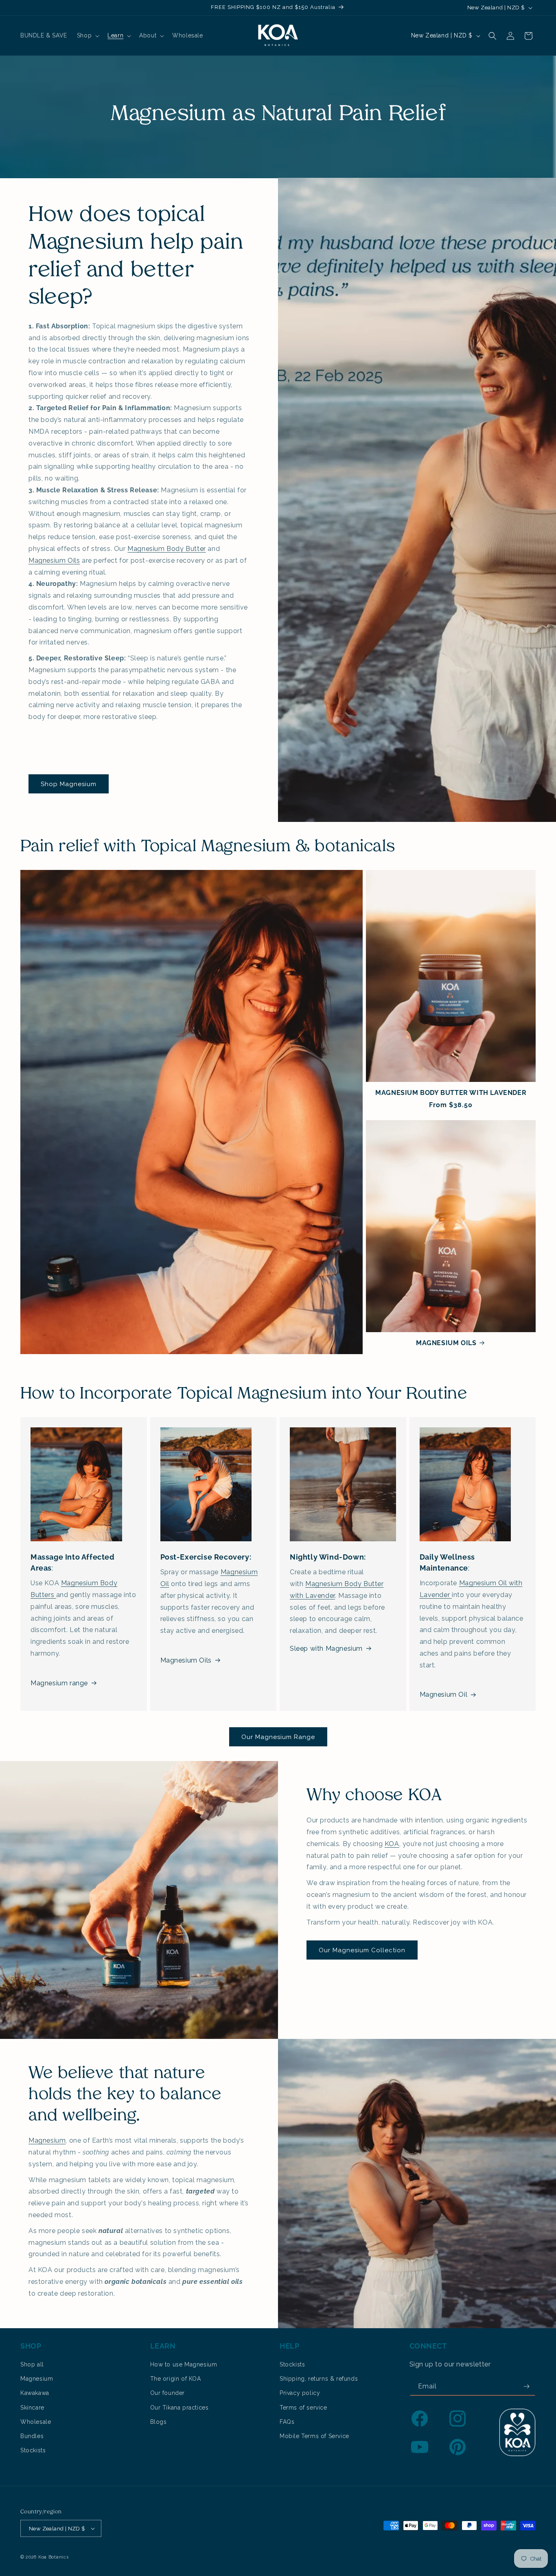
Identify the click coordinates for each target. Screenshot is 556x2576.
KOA (392, 1844)
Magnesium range (59, 1683)
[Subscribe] (526, 2387)
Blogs (159, 2422)
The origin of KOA (176, 2379)
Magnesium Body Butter (167, 549)
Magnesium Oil (444, 1694)
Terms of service (303, 2408)
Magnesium (47, 2140)
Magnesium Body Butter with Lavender (451, 1093)
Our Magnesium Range (278, 1737)
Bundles (32, 2436)
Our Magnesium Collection (362, 1950)
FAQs (287, 2422)
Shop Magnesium (69, 784)
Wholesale (36, 2422)
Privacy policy (300, 2393)
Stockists (33, 2450)
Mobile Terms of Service (314, 2436)
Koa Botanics (53, 2557)
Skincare (32, 2408)
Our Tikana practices (179, 2408)
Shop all (32, 2364)
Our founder (168, 2393)
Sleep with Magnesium (326, 1649)
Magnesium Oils (54, 560)
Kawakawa (35, 2393)
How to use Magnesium (184, 2364)
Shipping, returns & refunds (319, 2379)
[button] (87, 35)
